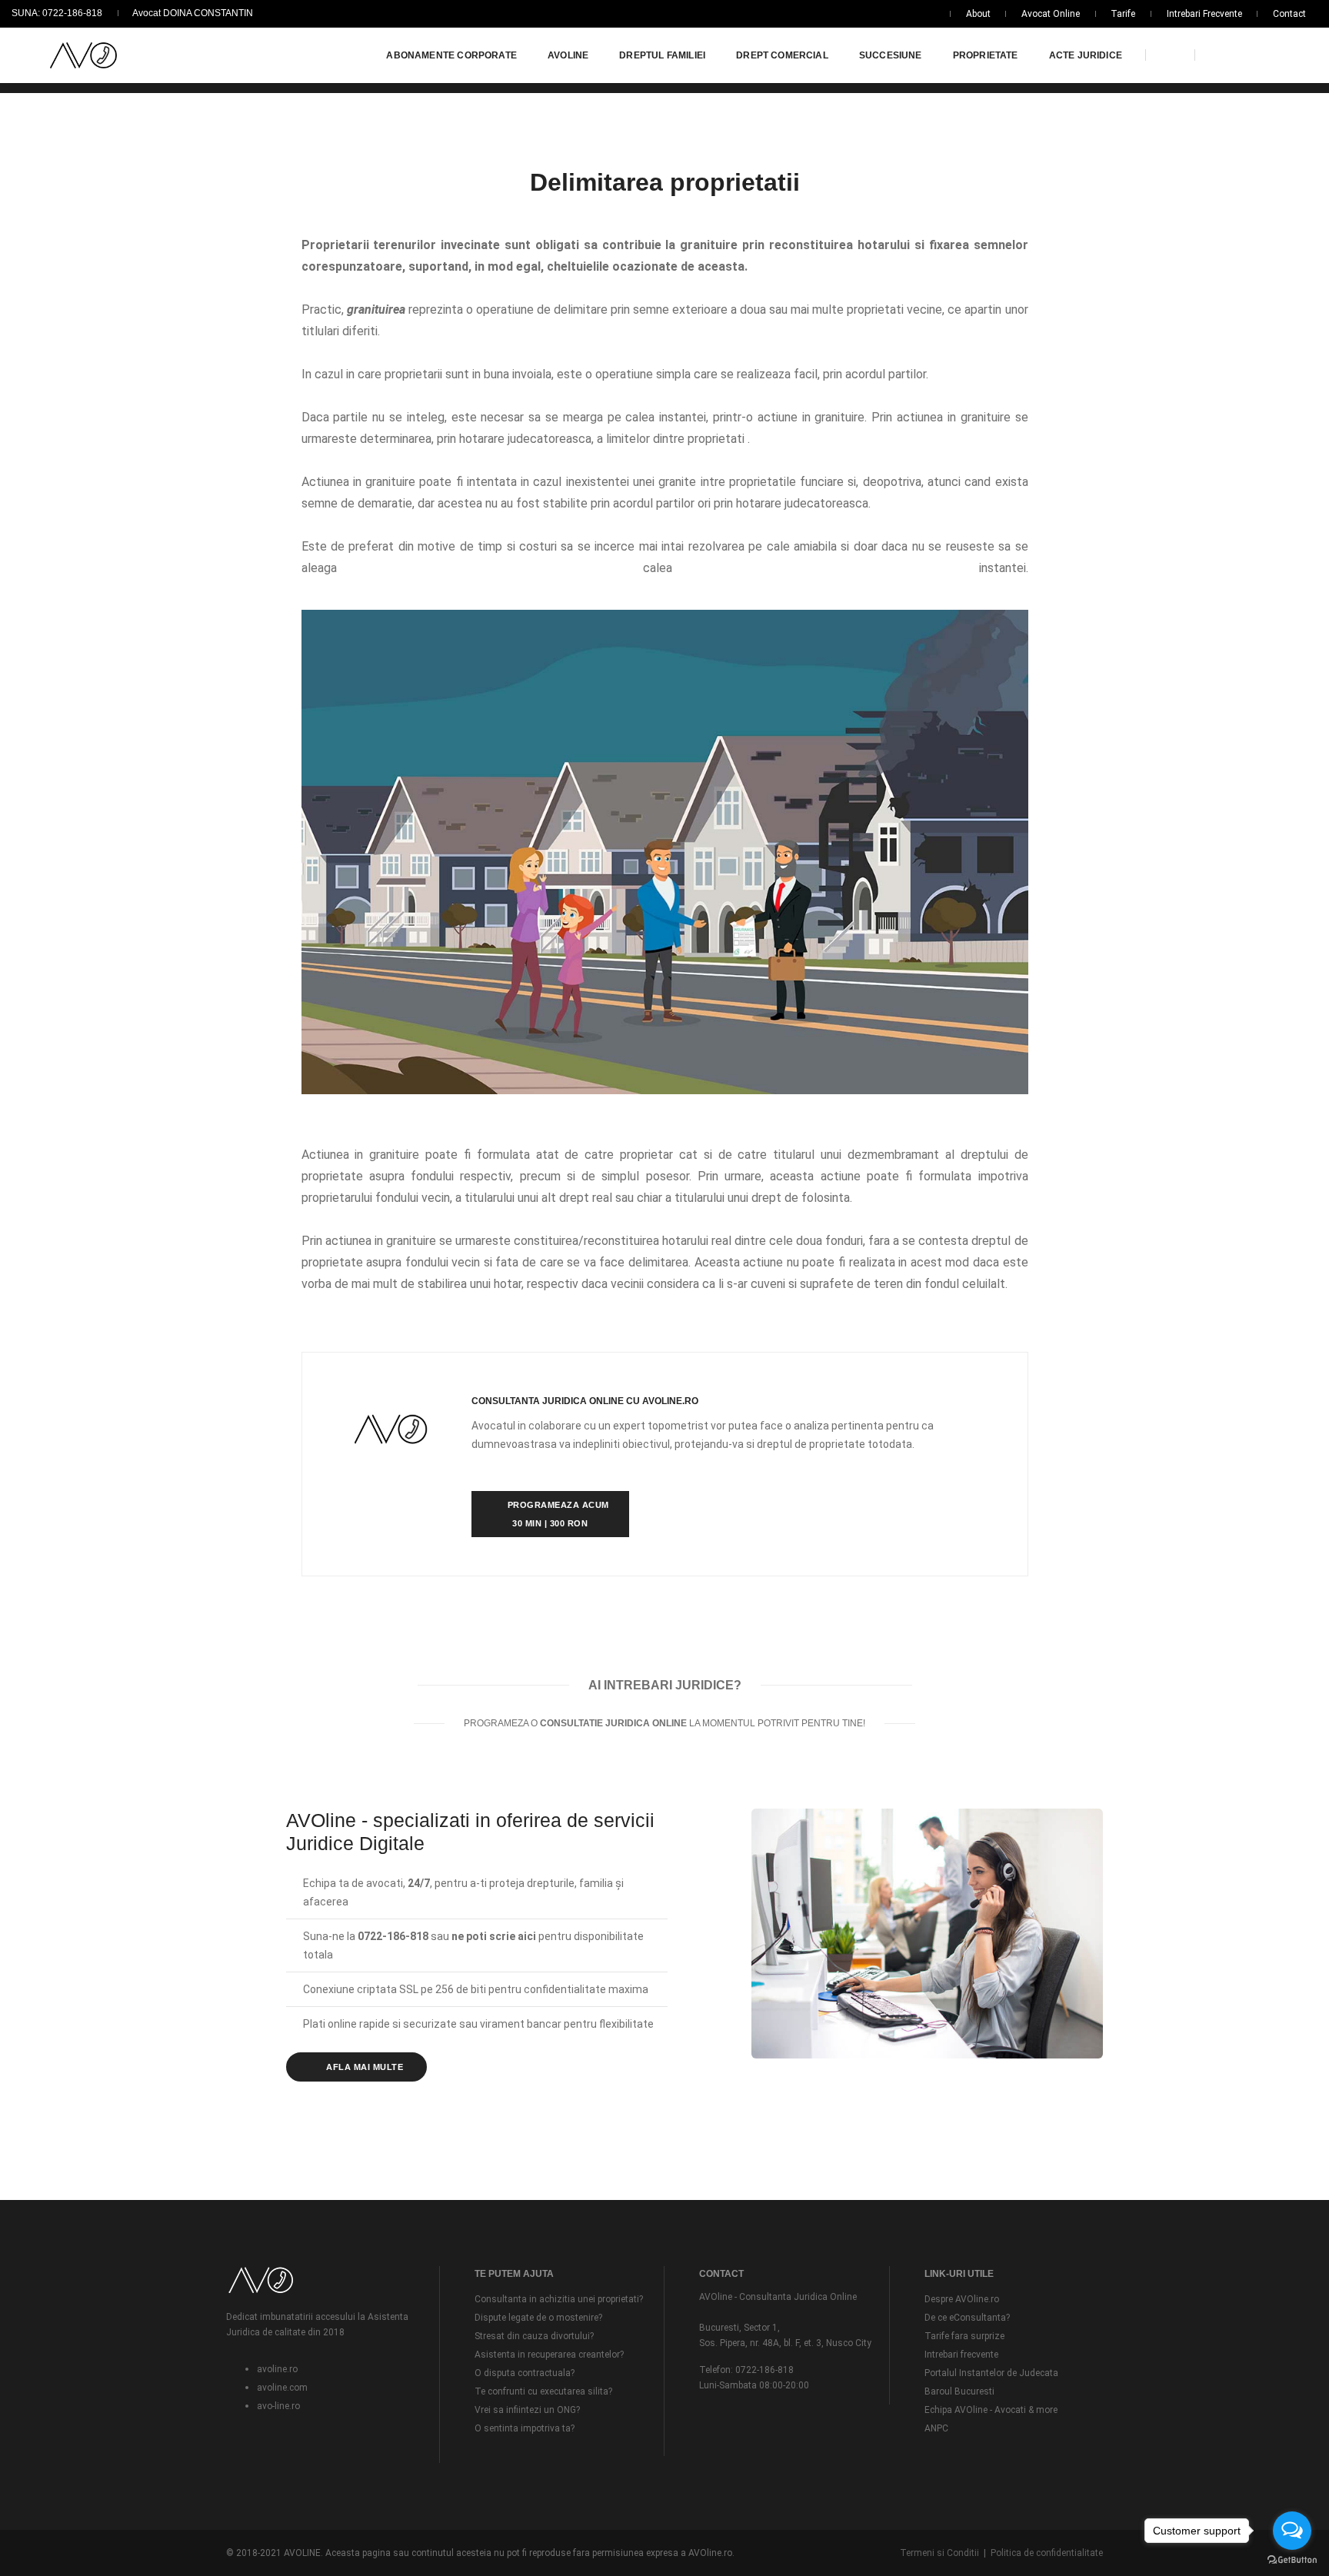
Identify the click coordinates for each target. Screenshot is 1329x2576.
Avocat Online (1051, 14)
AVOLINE (568, 55)
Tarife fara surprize (964, 2336)
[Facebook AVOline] (1219, 55)
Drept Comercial (782, 55)
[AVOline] (83, 56)
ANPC (936, 2428)
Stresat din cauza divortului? (534, 2336)
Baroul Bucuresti (959, 2391)
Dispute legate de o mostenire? (538, 2318)
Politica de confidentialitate (1047, 2553)
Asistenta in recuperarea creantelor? (549, 2355)
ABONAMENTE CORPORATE (451, 55)
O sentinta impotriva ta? (525, 2428)
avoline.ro (277, 2369)
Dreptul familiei (662, 55)
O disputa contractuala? (525, 2373)
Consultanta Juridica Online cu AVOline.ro (585, 1401)
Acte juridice (1086, 55)
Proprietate (986, 55)
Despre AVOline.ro (962, 2299)
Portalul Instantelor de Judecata (991, 2373)
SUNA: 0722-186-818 (57, 13)
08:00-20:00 (783, 2385)
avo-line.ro (278, 2406)
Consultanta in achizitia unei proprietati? (559, 2299)
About (978, 14)
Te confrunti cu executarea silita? (543, 2391)
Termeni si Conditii (939, 2553)
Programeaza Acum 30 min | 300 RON (557, 1514)
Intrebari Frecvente (1204, 14)
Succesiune (891, 55)
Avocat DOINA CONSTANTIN (193, 13)
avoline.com (282, 2388)
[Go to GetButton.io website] (1292, 2560)
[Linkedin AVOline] (1247, 55)
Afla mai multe (364, 2067)
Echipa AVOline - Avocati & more (991, 2410)
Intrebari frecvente (961, 2355)
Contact (1289, 14)
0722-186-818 (763, 2370)
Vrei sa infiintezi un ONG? (527, 2410)
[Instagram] (1271, 55)
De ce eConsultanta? (967, 2318)
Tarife (1123, 14)
